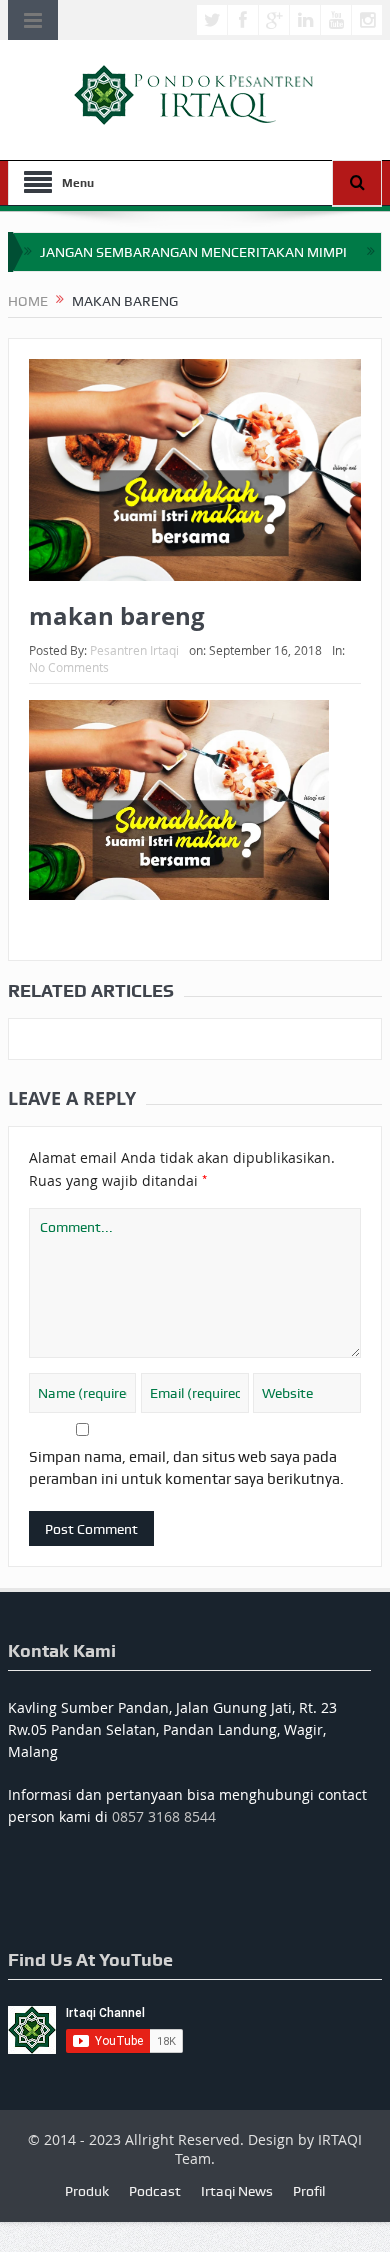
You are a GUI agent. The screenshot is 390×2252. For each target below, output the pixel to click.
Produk (87, 2191)
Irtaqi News (237, 2191)
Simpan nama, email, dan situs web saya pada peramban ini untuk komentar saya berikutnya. (186, 1468)
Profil (309, 2191)
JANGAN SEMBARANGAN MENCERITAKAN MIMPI (193, 252)
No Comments (69, 667)
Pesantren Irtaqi (134, 650)
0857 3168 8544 (164, 1816)
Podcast (155, 2191)
